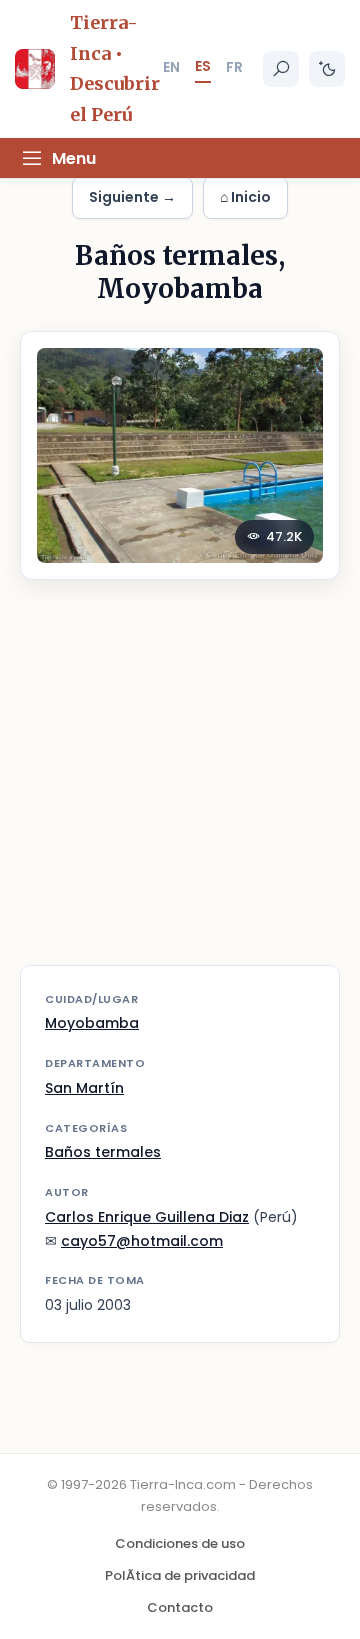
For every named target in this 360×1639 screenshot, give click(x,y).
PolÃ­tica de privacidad (180, 1575)
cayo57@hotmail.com (142, 1241)
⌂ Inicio (245, 197)
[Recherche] (281, 69)
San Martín (84, 1088)
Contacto (180, 1607)
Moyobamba (92, 1023)
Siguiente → (132, 197)
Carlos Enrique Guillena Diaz (147, 1217)
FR (234, 67)
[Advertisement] (180, 785)
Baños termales (103, 1152)
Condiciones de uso (180, 1543)
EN (171, 67)
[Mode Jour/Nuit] (327, 69)
